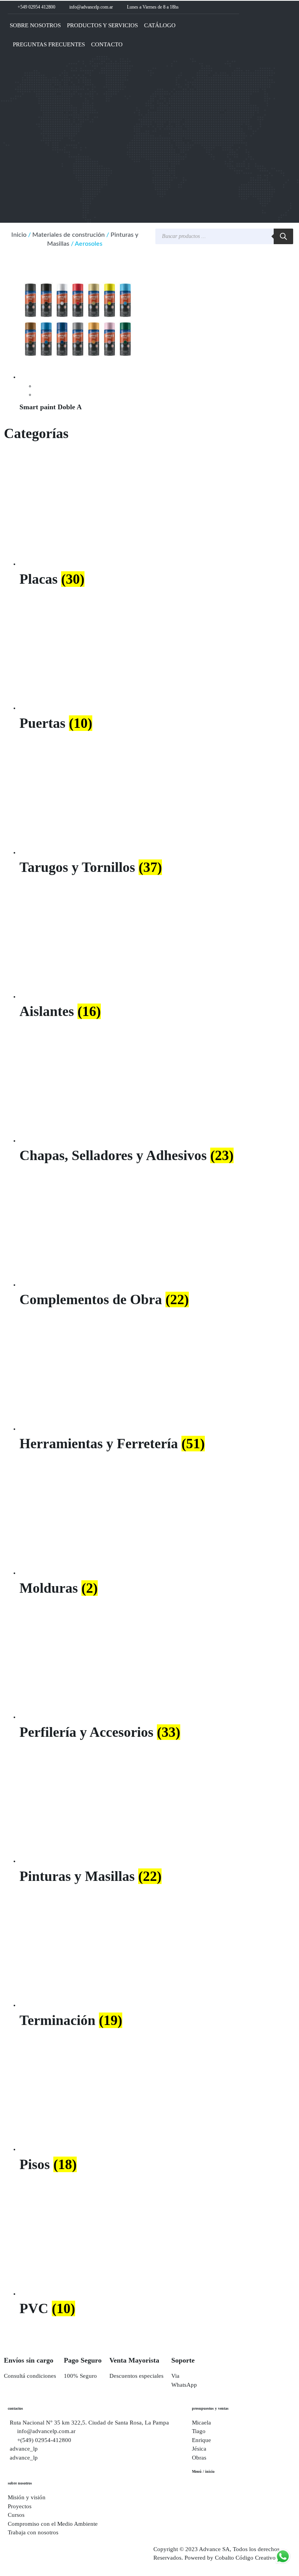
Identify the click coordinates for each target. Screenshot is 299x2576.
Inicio (19, 235)
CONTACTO (107, 44)
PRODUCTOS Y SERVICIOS (102, 25)
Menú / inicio (203, 2471)
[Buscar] (283, 236)
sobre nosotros (20, 2483)
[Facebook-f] (215, 7)
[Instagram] (224, 7)
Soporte (183, 2360)
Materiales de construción (69, 235)
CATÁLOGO (160, 25)
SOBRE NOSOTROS (35, 25)
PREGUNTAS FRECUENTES (49, 44)
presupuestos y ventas (210, 2408)
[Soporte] (181, 2340)
